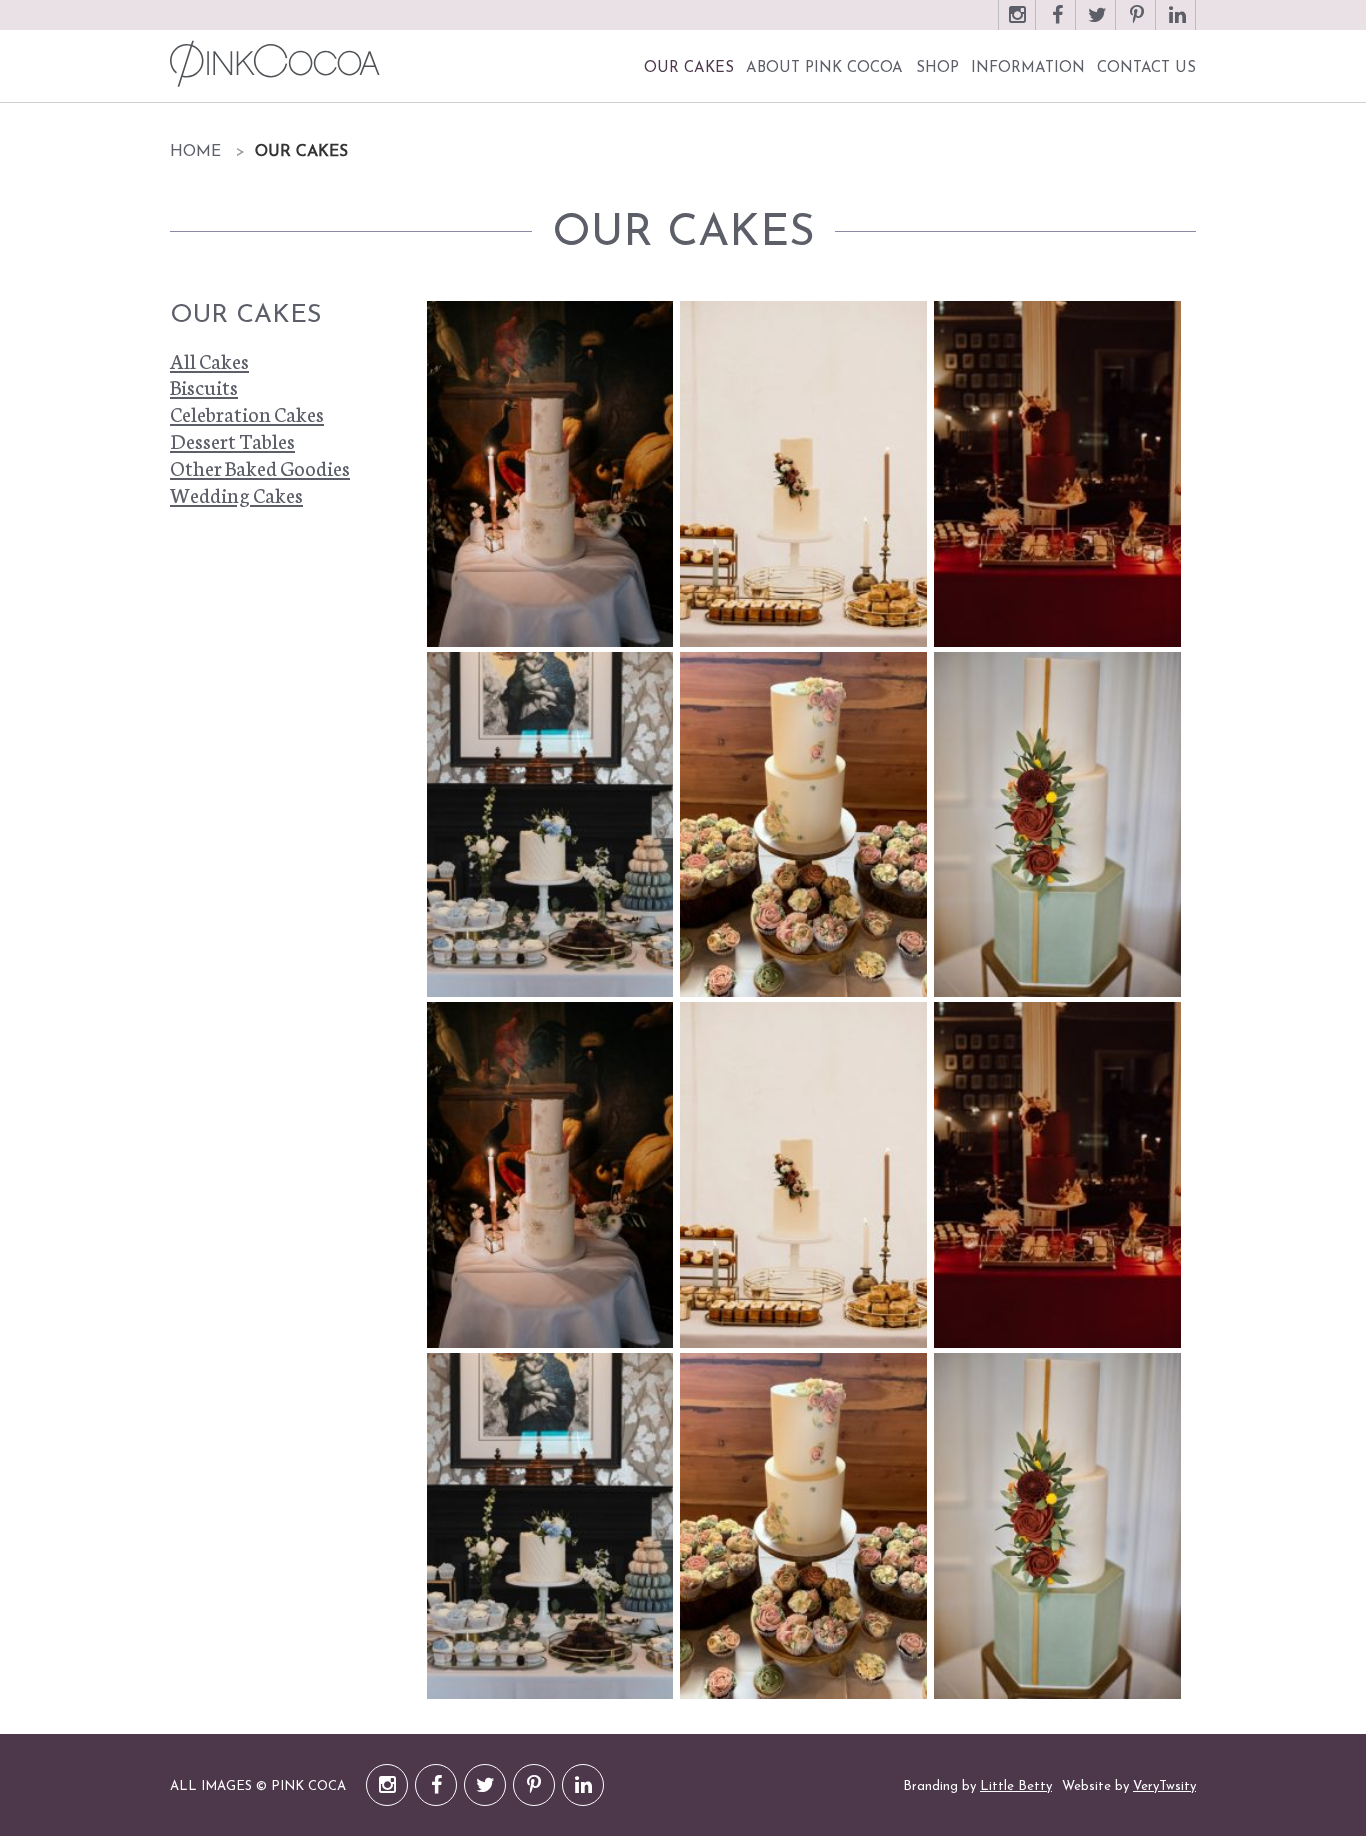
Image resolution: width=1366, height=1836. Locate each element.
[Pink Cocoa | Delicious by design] (272, 63)
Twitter (1097, 24)
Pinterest (1137, 24)
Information (1028, 68)
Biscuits (204, 386)
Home (195, 152)
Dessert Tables (232, 440)
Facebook (1057, 24)
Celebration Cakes (247, 413)
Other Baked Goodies (260, 467)
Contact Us (1146, 68)
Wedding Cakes (236, 494)
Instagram (1017, 24)
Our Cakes (689, 68)
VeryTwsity (1164, 1786)
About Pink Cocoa (824, 68)
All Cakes (209, 360)
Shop (937, 68)
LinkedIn (1177, 24)
